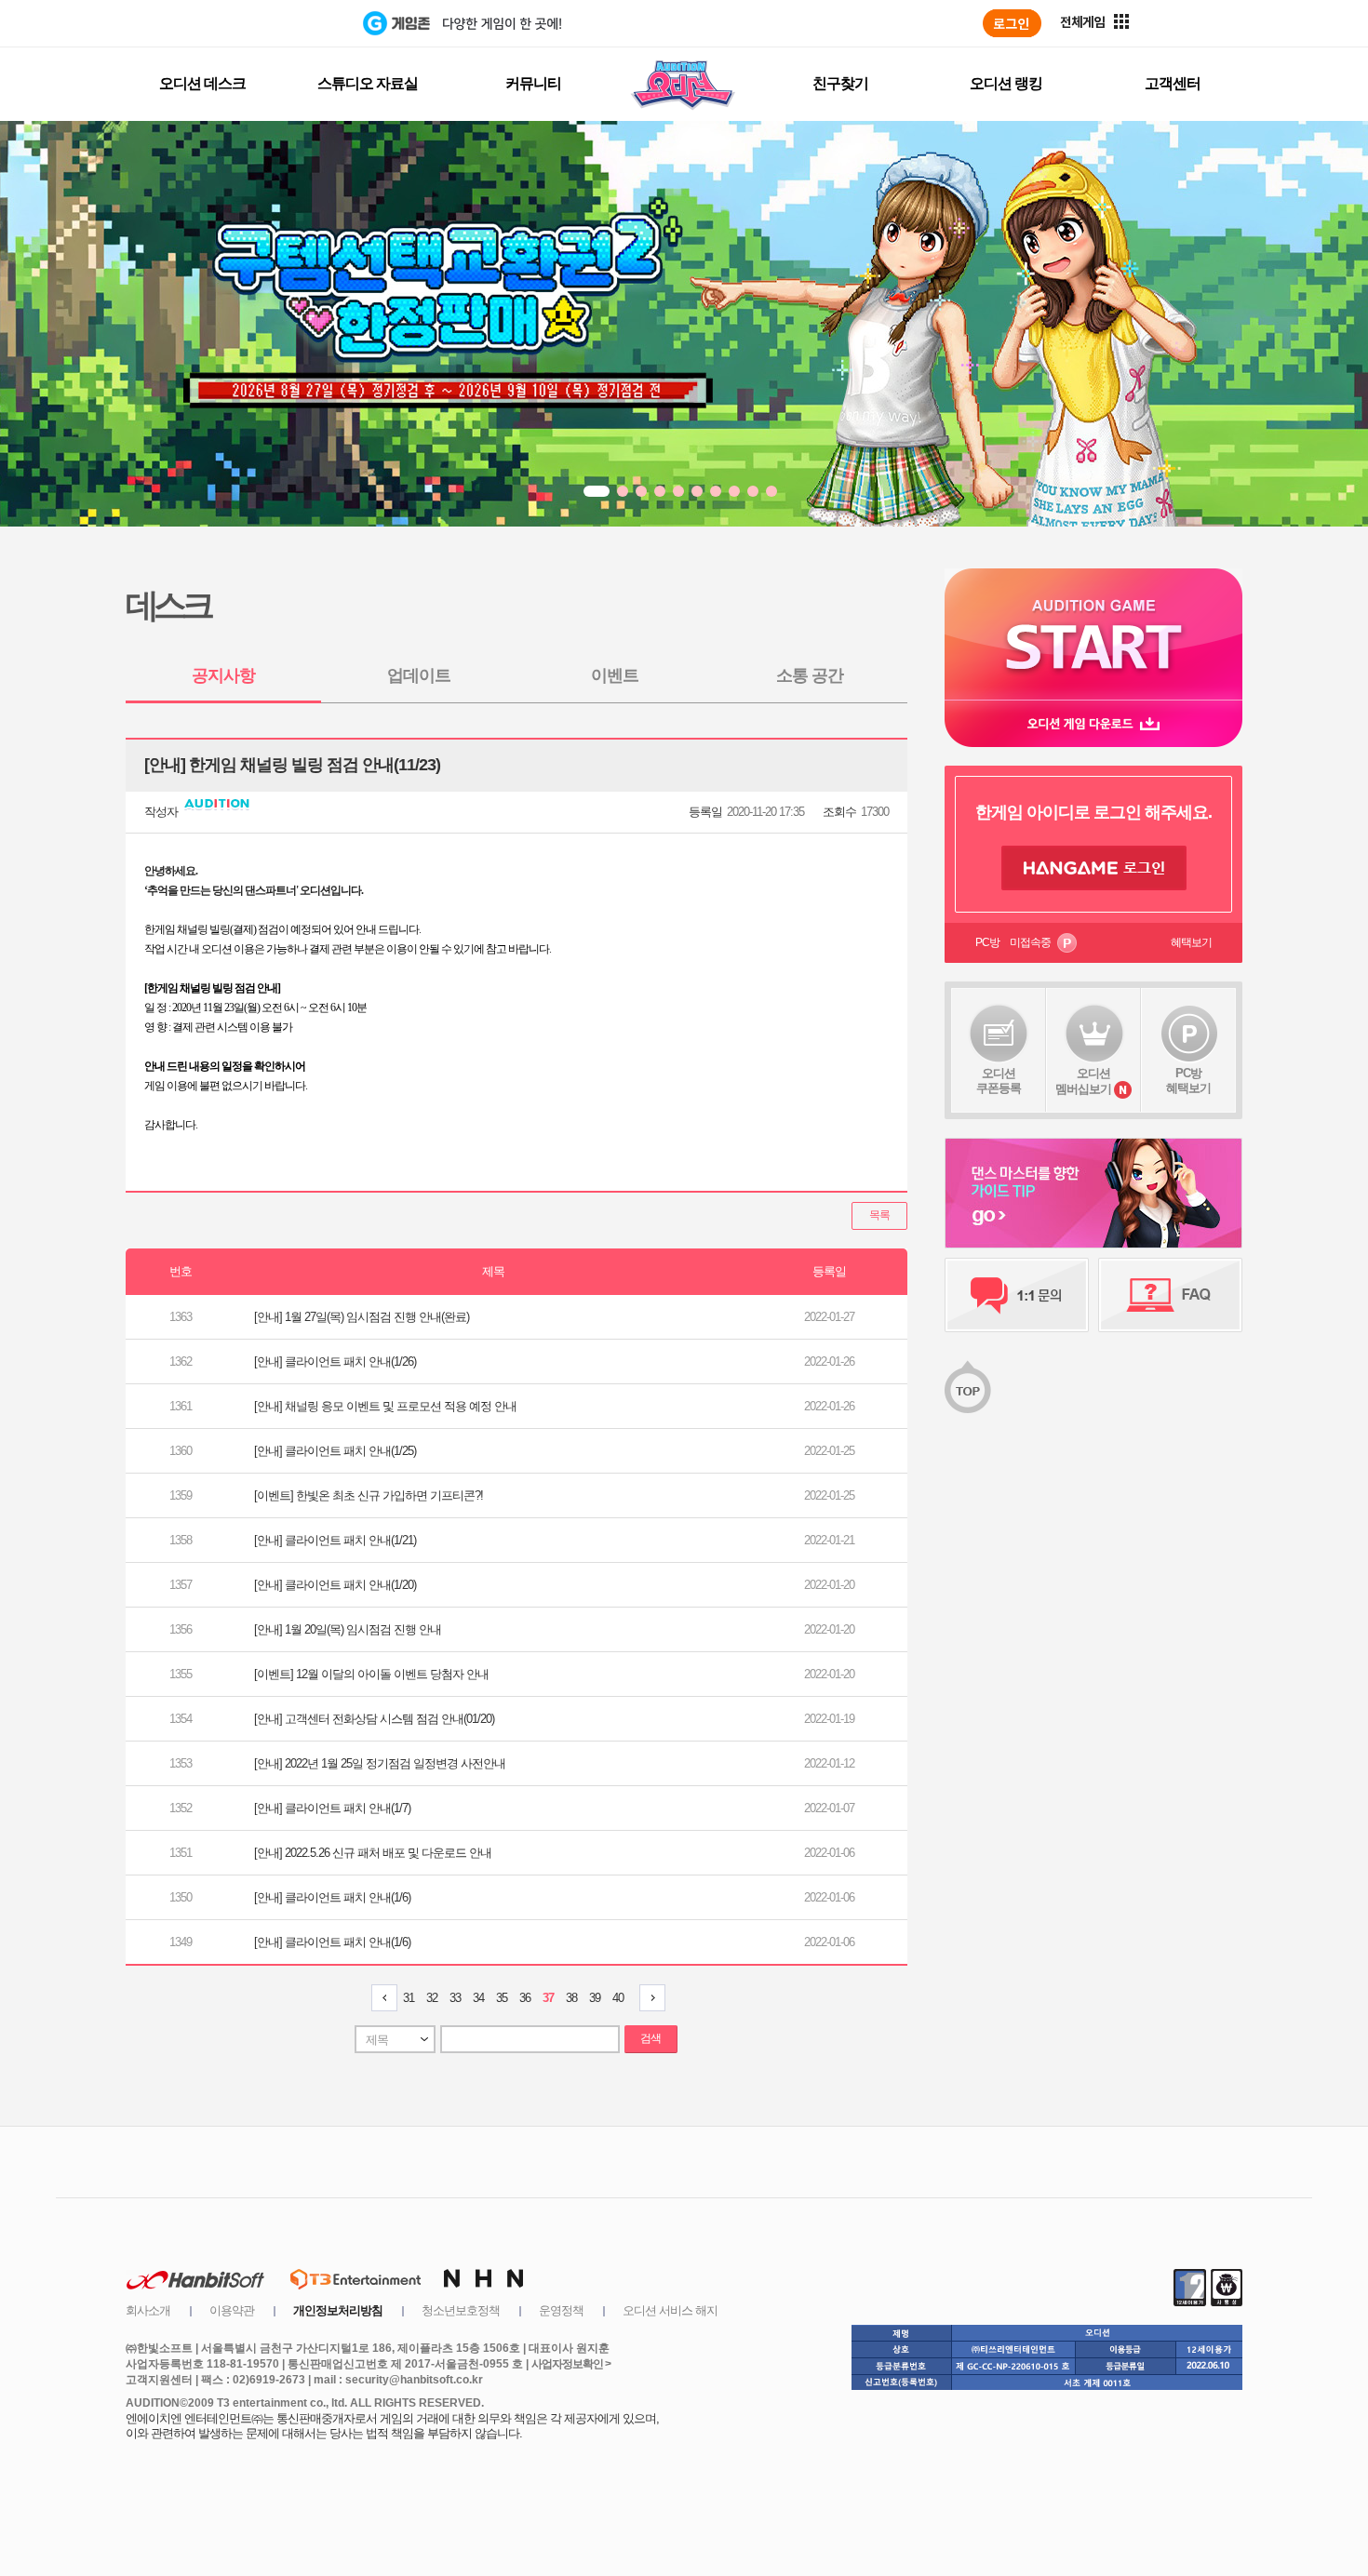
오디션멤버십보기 (1083, 1081)
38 (571, 1998)
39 (595, 1998)
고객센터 (1173, 83)
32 (432, 1998)
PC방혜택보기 (1188, 1081)
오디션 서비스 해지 (670, 2310)
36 (525, 1998)
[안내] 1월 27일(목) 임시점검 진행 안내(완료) (362, 1317)
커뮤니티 (533, 83)
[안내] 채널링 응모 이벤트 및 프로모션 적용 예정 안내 (385, 1406)
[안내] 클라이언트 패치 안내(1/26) (335, 1361)
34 (478, 1998)
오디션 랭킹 (1006, 83)
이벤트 (615, 675)
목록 (879, 1215)
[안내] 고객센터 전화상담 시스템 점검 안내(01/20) (374, 1719)
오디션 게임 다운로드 (1093, 723)
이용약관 (232, 2310)
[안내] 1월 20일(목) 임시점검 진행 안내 (348, 1629)
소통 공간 (810, 675)
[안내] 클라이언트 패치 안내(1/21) (335, 1540)
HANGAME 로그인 (1094, 868)
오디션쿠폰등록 (999, 1081)
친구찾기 (840, 83)
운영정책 (561, 2310)
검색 (650, 2038)
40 (618, 1998)
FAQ (1170, 1295)
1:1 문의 (1017, 1295)
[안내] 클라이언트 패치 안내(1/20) (335, 1585)
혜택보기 (1191, 942)
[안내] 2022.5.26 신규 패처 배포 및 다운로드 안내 (373, 1853)
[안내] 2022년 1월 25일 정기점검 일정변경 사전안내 (380, 1763)
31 (409, 1998)
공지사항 (223, 675)
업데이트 (419, 675)
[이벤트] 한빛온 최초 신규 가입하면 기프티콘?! (369, 1495)
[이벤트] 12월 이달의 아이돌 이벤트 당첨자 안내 (371, 1674)
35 (502, 1998)
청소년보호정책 (461, 2310)
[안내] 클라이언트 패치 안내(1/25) (335, 1451)
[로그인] (1012, 23)
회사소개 (148, 2310)
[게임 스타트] (1093, 634)
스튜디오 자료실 (368, 83)
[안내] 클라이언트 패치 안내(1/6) (332, 1897)
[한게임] (286, 23)
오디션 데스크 (202, 83)
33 (455, 1998)
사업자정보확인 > (571, 2364)
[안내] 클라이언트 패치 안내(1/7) (332, 1808)
